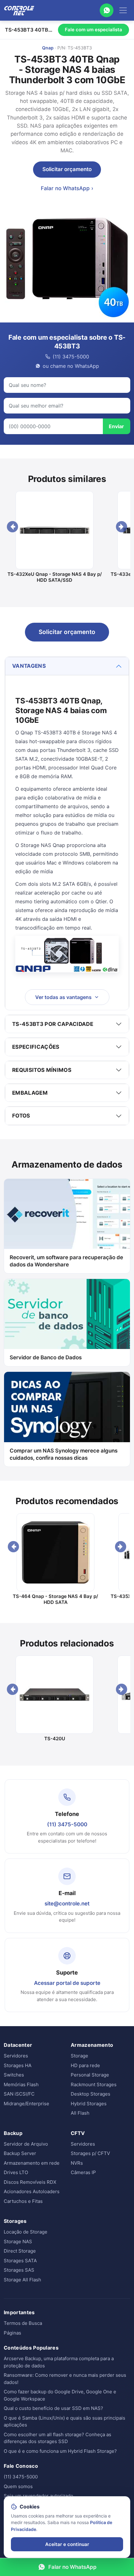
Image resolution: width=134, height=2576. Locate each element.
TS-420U (55, 1739)
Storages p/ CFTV (90, 2153)
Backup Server (20, 2153)
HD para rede (85, 2065)
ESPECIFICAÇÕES (36, 1047)
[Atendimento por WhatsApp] (107, 10)
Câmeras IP (83, 2172)
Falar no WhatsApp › (67, 188)
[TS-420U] (55, 1695)
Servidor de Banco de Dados (46, 1357)
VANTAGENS (29, 666)
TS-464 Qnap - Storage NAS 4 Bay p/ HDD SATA (55, 1599)
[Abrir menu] (123, 10)
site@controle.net (67, 1904)
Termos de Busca (23, 2323)
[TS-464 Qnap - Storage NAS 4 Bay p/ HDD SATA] (56, 1552)
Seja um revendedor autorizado (38, 2496)
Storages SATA (20, 2261)
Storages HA (18, 2065)
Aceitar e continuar (67, 2544)
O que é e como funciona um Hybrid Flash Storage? (60, 2451)
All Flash (80, 2113)
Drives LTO (16, 2172)
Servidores (16, 2056)
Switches (14, 2075)
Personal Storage (90, 2075)
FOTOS (21, 1116)
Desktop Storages (91, 2094)
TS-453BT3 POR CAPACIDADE (53, 1024)
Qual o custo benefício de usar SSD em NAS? (53, 2408)
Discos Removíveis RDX (30, 2182)
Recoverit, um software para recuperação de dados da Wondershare (66, 1261)
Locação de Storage (26, 2232)
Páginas (12, 2333)
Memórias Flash (21, 2084)
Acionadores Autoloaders (32, 2191)
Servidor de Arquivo (26, 2144)
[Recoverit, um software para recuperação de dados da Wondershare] (67, 1214)
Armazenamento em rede (32, 2163)
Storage (79, 2056)
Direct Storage (20, 2251)
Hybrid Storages (89, 2104)
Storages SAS (19, 2270)
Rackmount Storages (94, 2084)
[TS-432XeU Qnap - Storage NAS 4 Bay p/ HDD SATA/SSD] (55, 530)
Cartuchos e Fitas (23, 2201)
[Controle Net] (19, 10)
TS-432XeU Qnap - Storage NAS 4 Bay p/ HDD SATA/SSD (55, 577)
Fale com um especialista (93, 30)
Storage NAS (18, 2241)
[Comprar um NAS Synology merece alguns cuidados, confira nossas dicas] (67, 1407)
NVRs (77, 2163)
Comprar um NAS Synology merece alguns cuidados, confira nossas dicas (64, 1454)
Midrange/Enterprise (26, 2104)
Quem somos (18, 2486)
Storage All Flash (22, 2280)
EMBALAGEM (30, 1093)
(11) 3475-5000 (67, 1824)
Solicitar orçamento (67, 169)
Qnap (48, 48)
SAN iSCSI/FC (19, 2094)
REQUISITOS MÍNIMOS (42, 1070)
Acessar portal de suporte (67, 1983)
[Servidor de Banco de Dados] (67, 1314)
